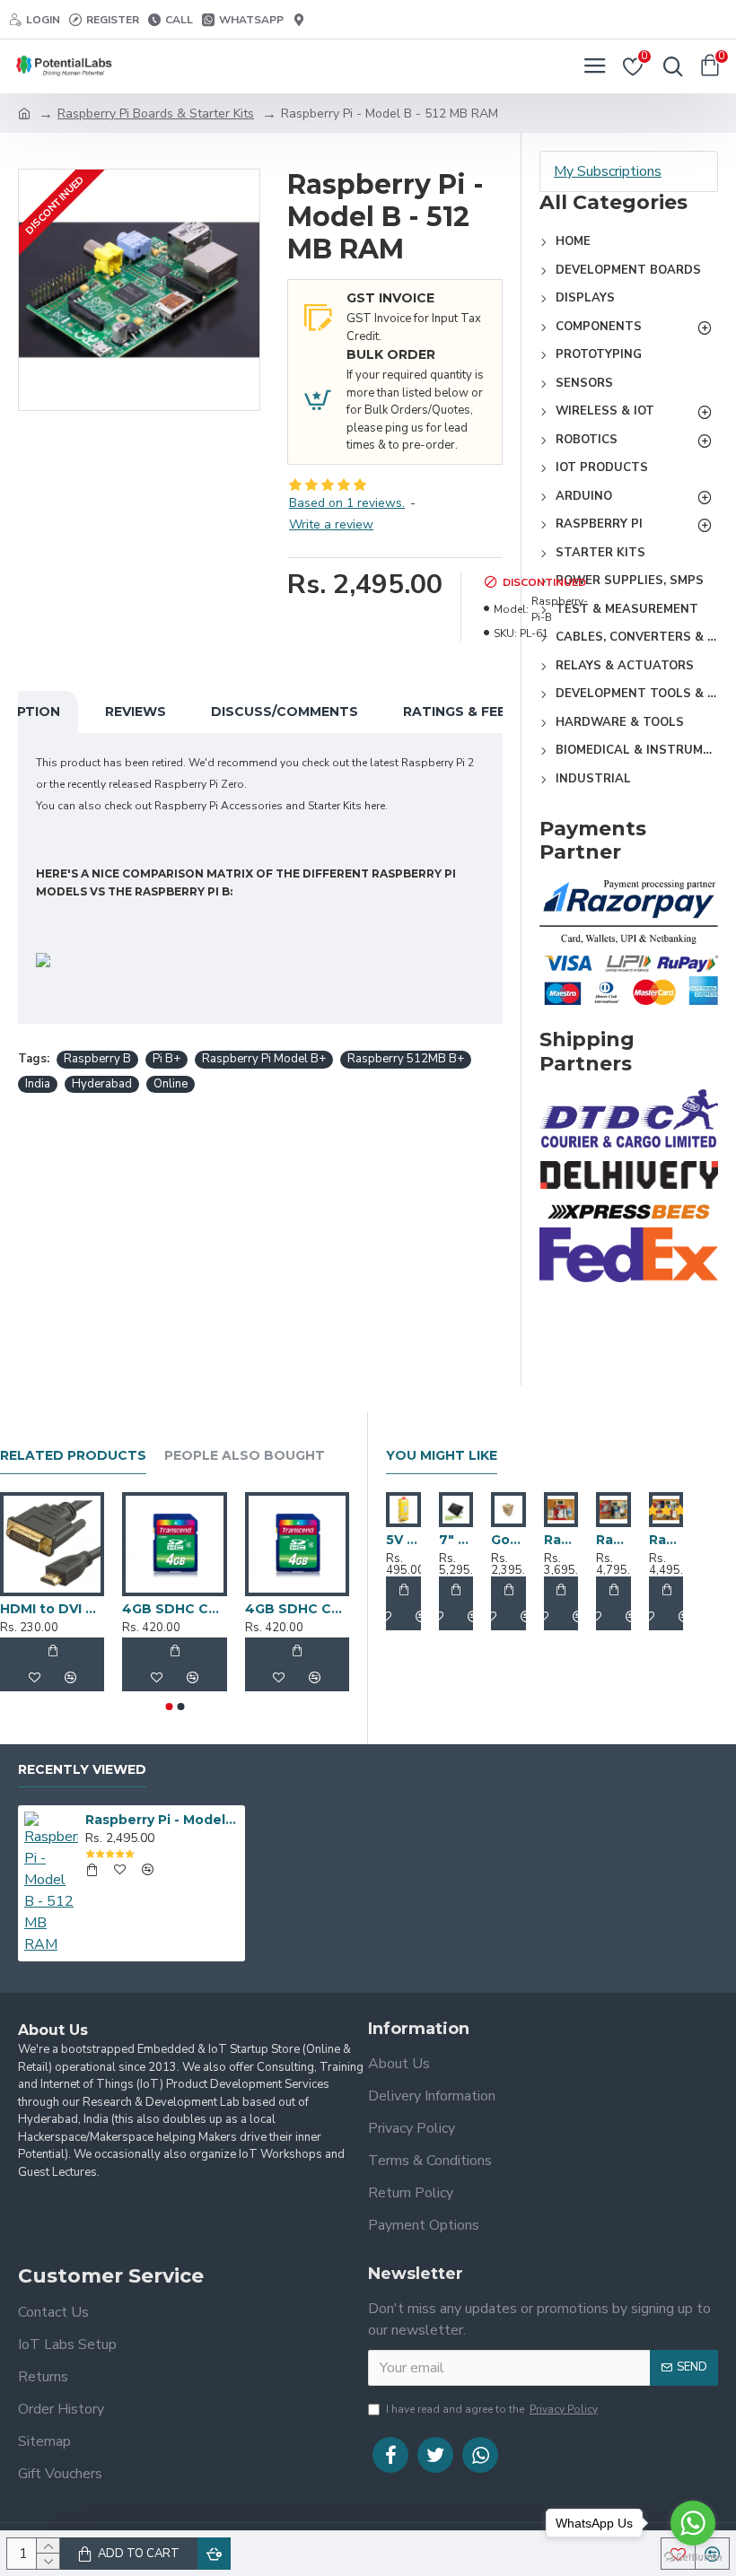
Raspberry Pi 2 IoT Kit (666, 1540)
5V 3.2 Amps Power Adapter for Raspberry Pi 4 (403, 1540)
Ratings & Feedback (479, 712)
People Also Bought (245, 1456)
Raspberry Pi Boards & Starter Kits (156, 114)
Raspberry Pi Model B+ (264, 1059)
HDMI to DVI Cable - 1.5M (52, 1609)
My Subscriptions (608, 171)
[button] (169, 1707)
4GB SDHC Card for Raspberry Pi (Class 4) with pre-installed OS (297, 1609)
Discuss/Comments (285, 712)
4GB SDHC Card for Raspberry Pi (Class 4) (174, 1609)
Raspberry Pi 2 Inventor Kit (613, 1540)
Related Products (73, 1456)
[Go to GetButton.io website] (693, 2558)
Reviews (136, 712)
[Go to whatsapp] (693, 2523)
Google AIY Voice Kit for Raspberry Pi (508, 1540)
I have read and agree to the (492, 2409)
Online (171, 1084)
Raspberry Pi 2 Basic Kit (561, 1540)
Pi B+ (166, 1059)
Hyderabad (102, 1084)
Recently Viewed (82, 1770)
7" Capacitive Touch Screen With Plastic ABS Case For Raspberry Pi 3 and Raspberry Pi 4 (456, 1540)
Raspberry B (97, 1059)
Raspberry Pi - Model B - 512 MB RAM (162, 1820)
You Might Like (442, 1456)
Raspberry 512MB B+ (406, 1059)
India (38, 1084)
